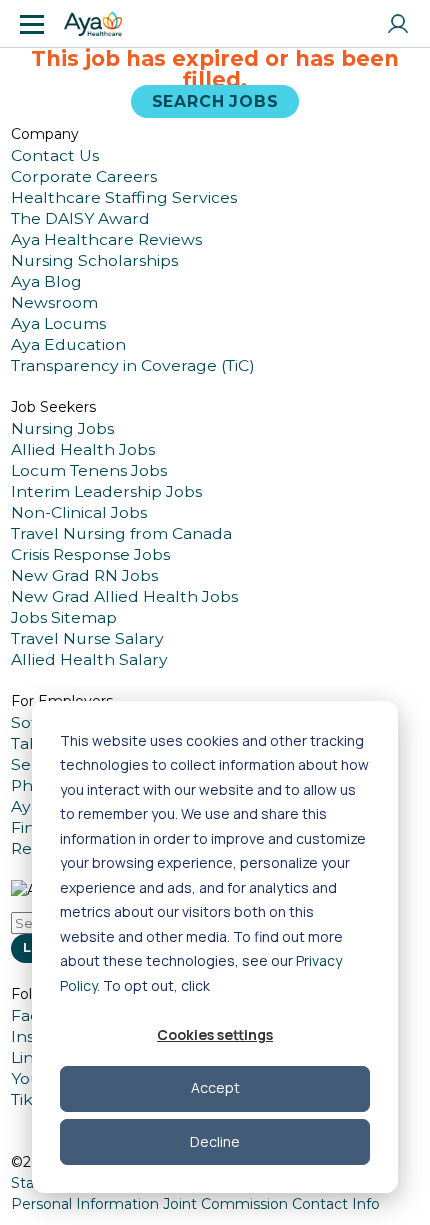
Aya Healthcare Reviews (106, 239)
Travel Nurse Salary (87, 638)
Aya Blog (46, 281)
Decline (215, 1141)
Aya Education (68, 344)
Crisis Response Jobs (90, 554)
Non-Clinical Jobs (79, 512)
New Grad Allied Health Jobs (124, 596)
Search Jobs (215, 101)
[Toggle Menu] (32, 24)
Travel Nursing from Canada (121, 533)
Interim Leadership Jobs (106, 491)
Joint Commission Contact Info (271, 1204)
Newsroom (54, 302)
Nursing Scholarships (94, 260)
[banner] (93, 24)
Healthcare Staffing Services (124, 197)
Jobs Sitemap (64, 617)
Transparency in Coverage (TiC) (133, 365)
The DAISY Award (80, 218)
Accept (215, 1087)
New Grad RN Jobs (84, 575)
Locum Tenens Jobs (89, 470)
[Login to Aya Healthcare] (398, 24)
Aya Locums (58, 323)
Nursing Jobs (62, 428)
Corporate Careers (84, 176)
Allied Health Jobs (83, 449)
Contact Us (55, 155)
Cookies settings (215, 1034)
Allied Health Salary (89, 659)
